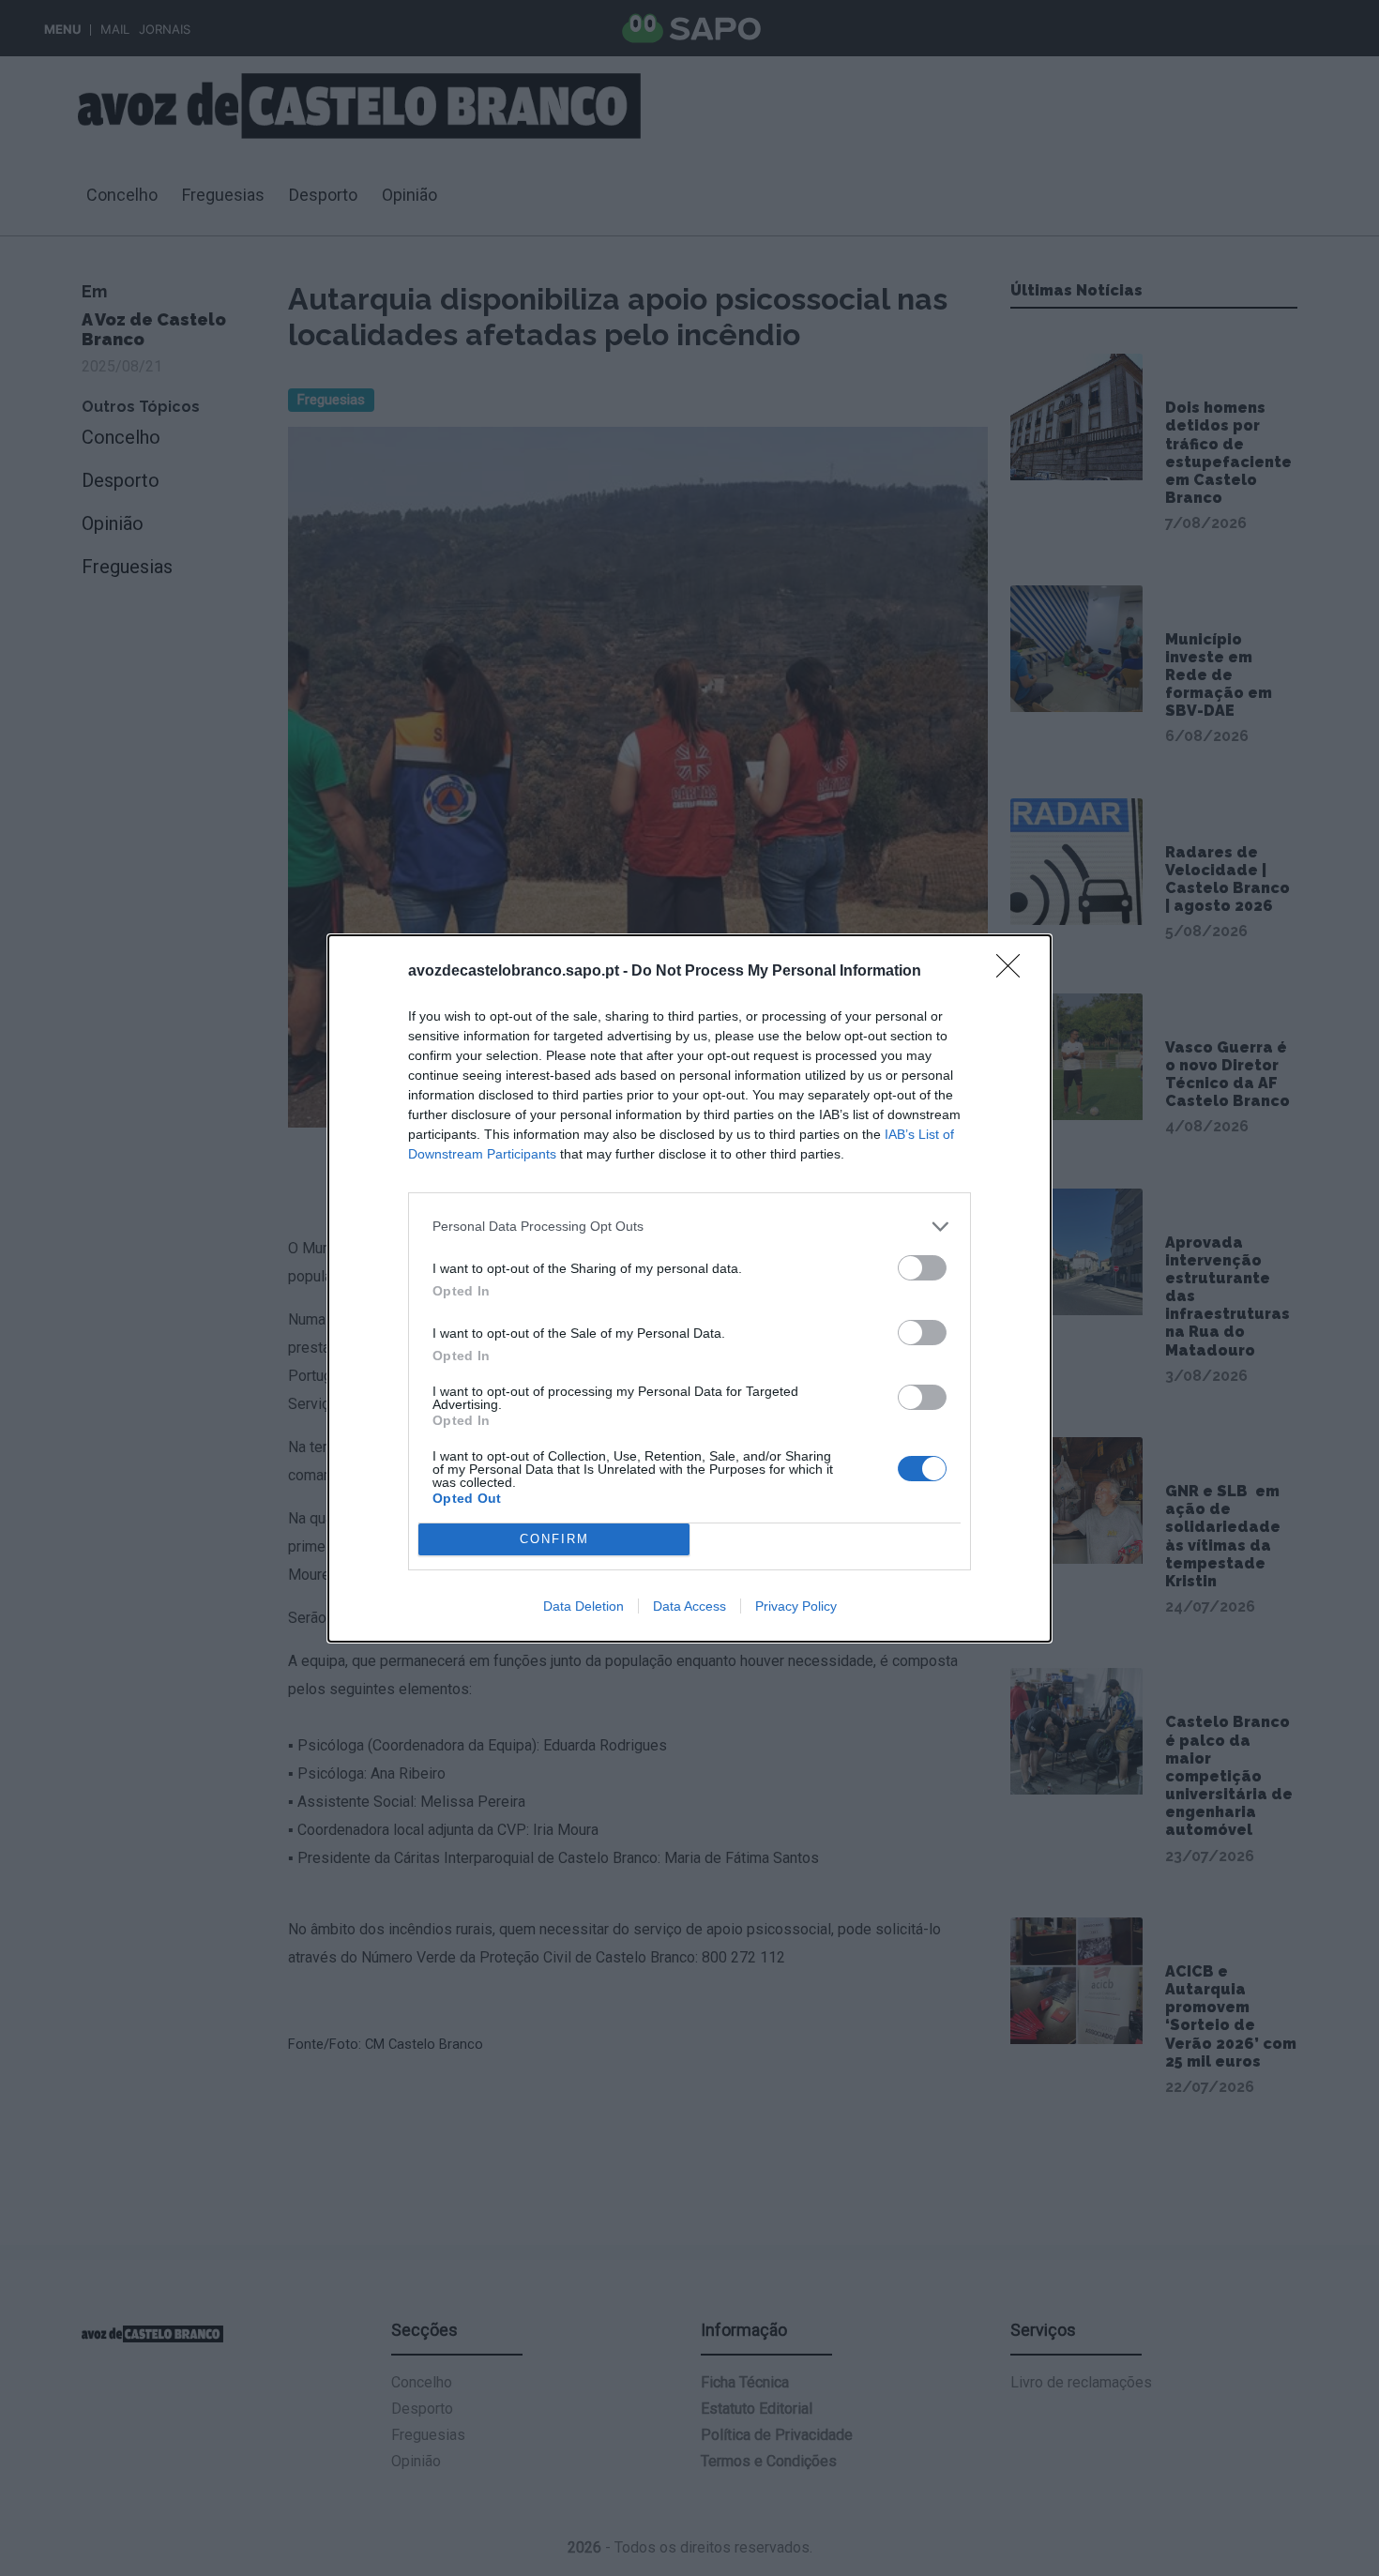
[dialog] (689, 1288)
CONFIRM (554, 1539)
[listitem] (689, 1227)
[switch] (922, 1268)
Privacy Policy (796, 1606)
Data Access (689, 1606)
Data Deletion (583, 1606)
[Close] (1014, 972)
